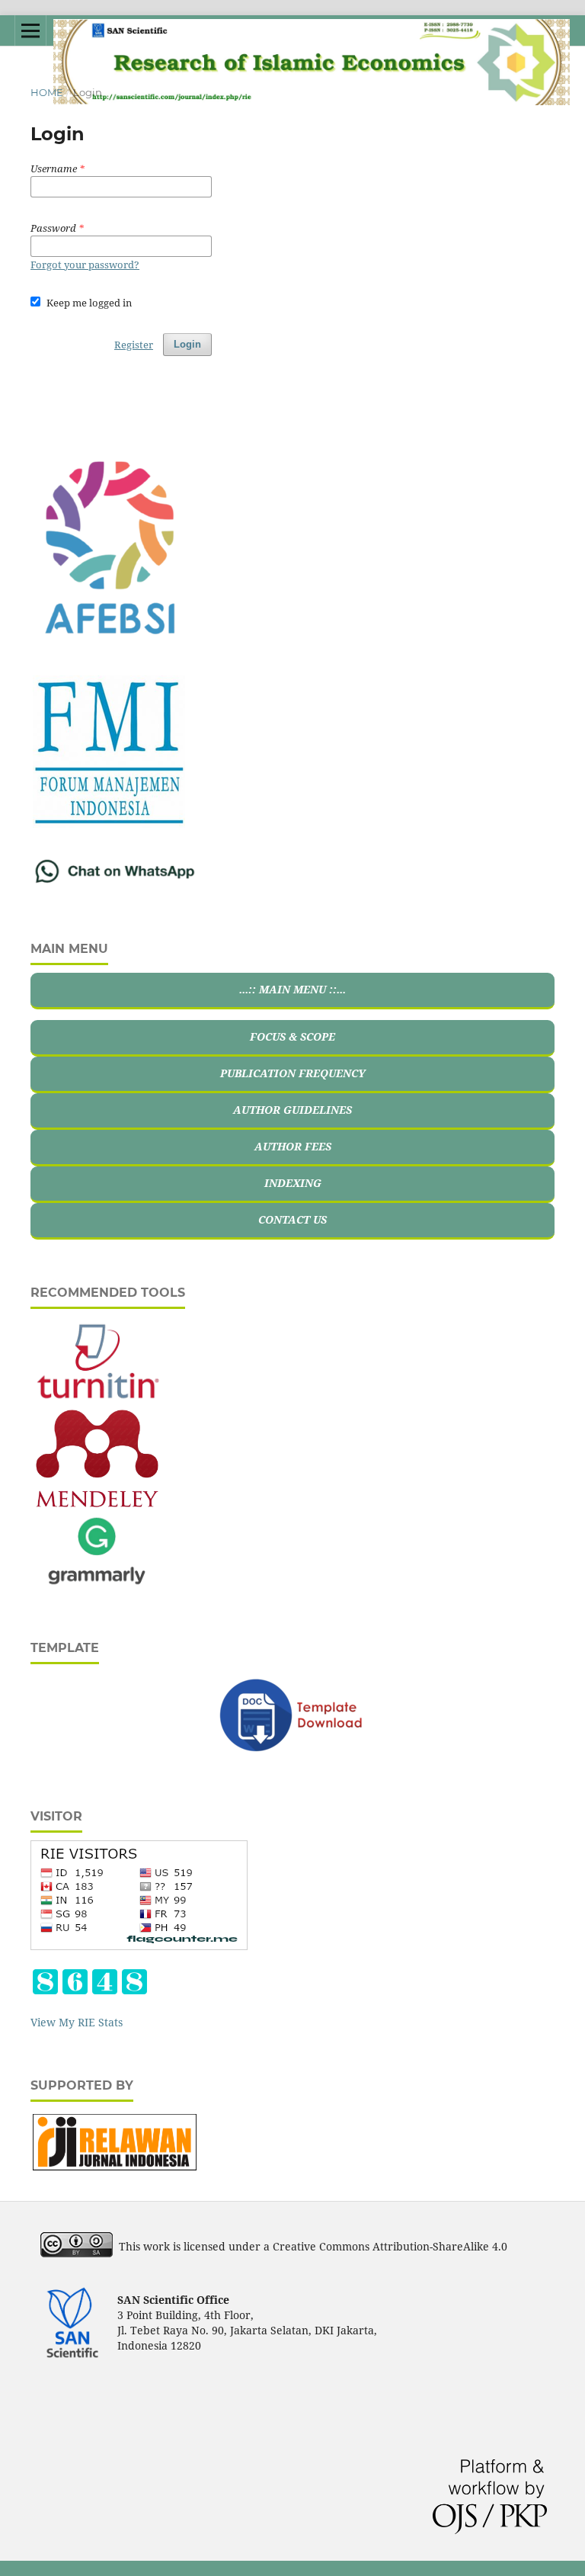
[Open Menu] (30, 30)
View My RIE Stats (77, 2022)
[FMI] (109, 824)
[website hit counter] (90, 1992)
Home (47, 92)
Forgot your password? (85, 265)
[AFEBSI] (109, 630)
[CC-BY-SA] (77, 2253)
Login (187, 344)
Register (134, 345)
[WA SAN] (115, 882)
